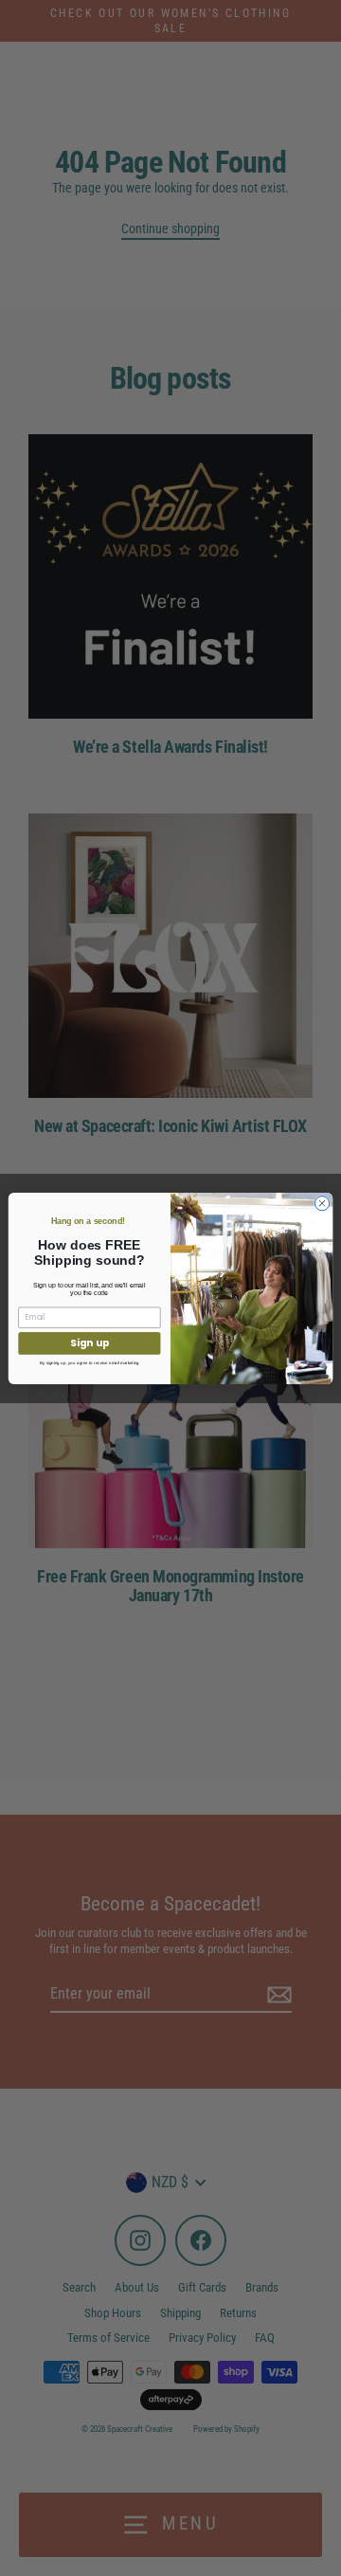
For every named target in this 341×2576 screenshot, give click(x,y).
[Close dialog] (322, 1203)
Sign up (89, 1343)
